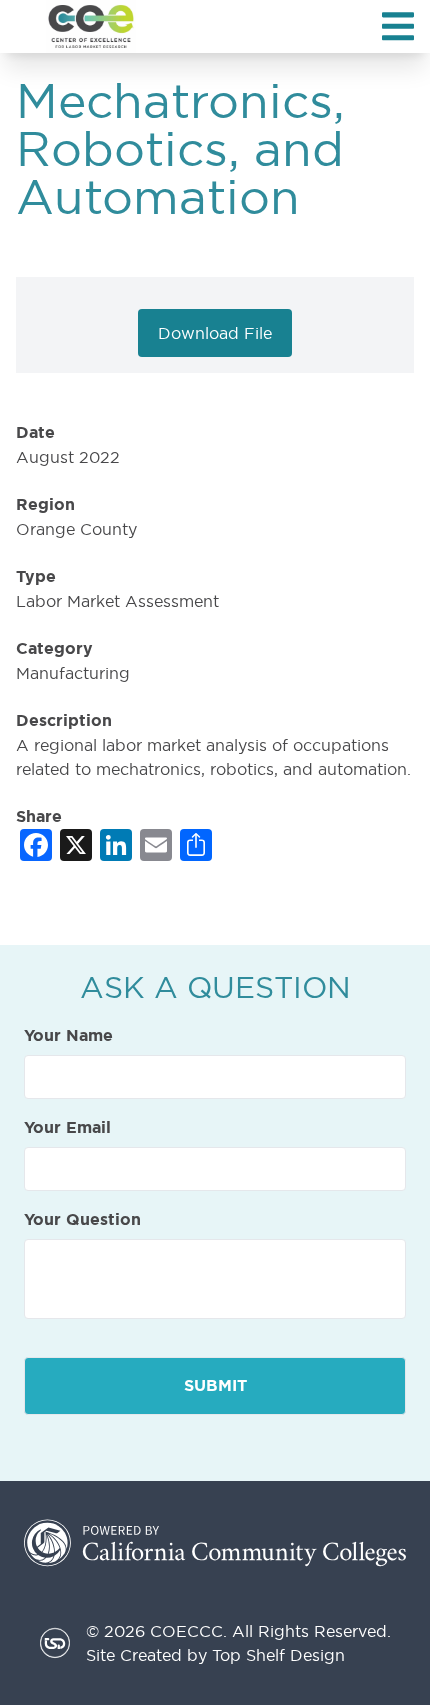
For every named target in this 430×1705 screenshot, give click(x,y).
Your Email (67, 1128)
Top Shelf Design (278, 1655)
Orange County (76, 529)
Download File (215, 333)
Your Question (82, 1220)
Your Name (68, 1036)
